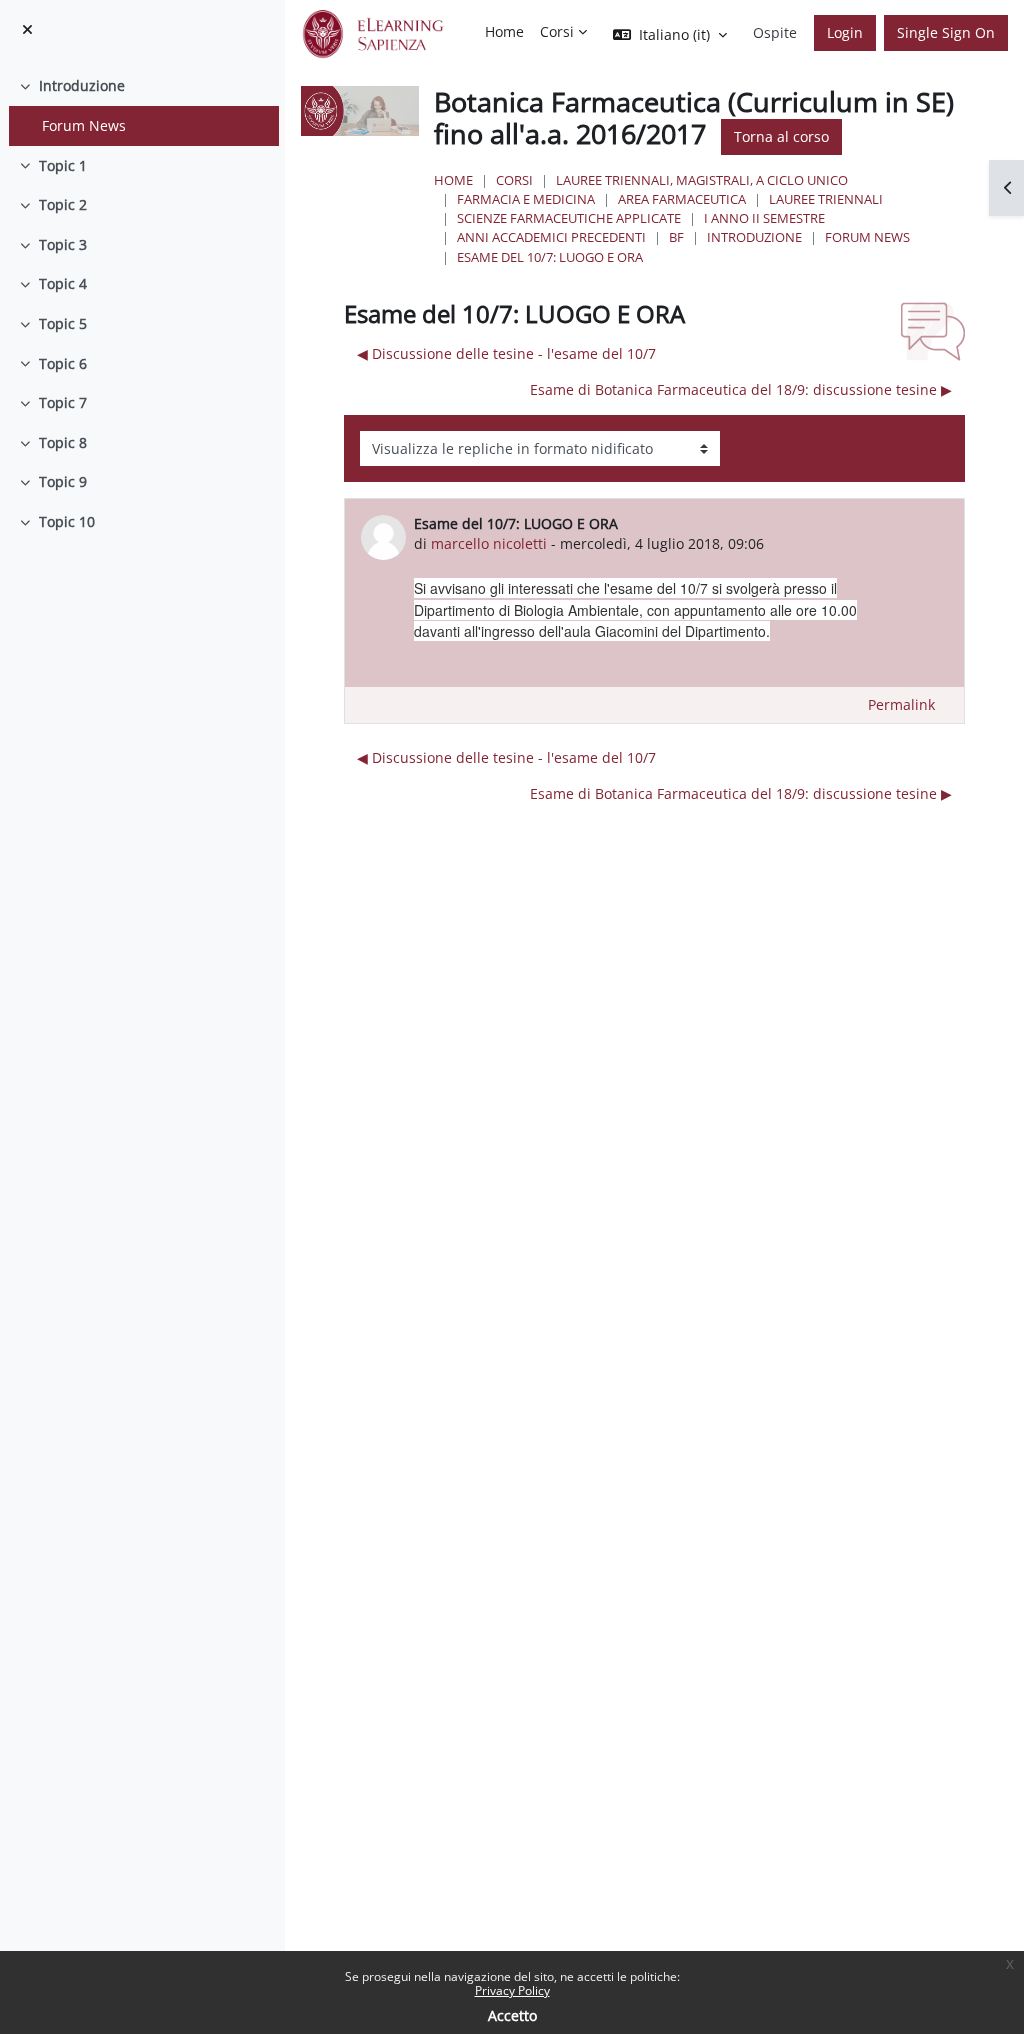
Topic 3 (63, 244)
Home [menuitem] (504, 31)
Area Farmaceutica (682, 199)
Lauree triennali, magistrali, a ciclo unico (702, 180)
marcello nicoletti (489, 543)
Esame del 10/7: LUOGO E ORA (550, 257)
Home (453, 180)
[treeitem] (142, 105)
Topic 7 (63, 402)
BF (676, 237)
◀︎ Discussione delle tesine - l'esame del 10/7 (506, 353)
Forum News (84, 125)
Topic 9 (63, 481)
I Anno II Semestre (764, 218)
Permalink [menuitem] (901, 704)
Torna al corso (781, 136)
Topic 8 (63, 442)
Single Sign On (946, 32)
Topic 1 (63, 165)
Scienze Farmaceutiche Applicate (569, 218)
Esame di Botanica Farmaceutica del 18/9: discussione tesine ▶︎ (741, 389)
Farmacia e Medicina (526, 199)
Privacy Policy (512, 1990)
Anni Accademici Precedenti (551, 237)
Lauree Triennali (826, 199)
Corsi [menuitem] (557, 31)
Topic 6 (63, 363)
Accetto (512, 2015)
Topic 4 (63, 283)
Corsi (514, 180)
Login (845, 32)
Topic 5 (63, 323)
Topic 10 (67, 521)
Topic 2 (63, 204)
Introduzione (82, 85)
